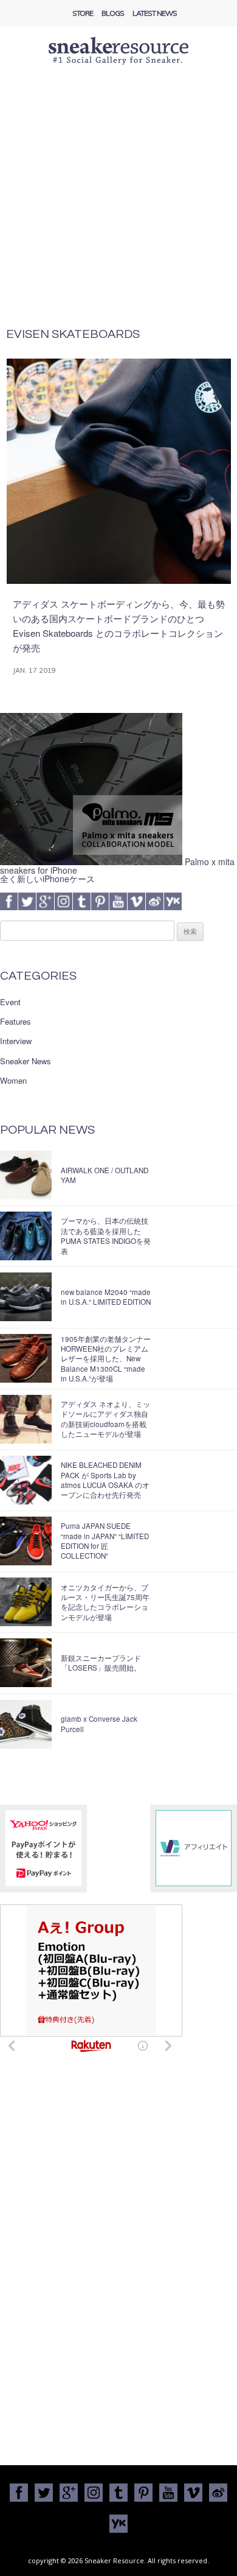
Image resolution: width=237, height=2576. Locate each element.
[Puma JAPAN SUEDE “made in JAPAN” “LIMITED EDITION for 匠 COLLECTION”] (26, 1541)
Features (15, 1022)
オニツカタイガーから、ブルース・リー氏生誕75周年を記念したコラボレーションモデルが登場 (105, 1602)
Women (13, 1081)
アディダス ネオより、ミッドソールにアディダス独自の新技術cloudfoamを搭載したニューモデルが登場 (105, 1419)
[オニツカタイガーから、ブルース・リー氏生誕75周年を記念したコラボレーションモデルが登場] (26, 1602)
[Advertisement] (118, 203)
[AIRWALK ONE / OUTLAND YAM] (26, 1175)
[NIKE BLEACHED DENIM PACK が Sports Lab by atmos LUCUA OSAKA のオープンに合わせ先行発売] (26, 1480)
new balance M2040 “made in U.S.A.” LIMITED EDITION (106, 1297)
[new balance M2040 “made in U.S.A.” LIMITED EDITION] (26, 1297)
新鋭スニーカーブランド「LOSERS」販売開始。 (101, 1663)
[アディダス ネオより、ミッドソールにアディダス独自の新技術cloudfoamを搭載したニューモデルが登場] (26, 1419)
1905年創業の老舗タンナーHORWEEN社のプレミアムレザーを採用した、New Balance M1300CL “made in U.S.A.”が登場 (106, 1359)
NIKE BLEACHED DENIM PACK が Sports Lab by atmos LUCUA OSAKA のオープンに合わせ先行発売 (105, 1480)
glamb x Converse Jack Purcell (99, 1724)
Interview (16, 1041)
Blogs (113, 13)
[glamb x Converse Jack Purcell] (26, 1724)
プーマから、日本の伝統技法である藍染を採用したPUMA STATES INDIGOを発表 (106, 1236)
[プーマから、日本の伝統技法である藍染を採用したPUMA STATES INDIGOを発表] (26, 1236)
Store (83, 13)
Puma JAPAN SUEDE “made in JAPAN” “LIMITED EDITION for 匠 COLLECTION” (105, 1541)
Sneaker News (26, 1061)
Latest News (155, 13)
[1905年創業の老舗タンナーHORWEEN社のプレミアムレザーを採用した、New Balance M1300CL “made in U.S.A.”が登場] (26, 1358)
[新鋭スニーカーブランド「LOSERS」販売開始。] (26, 1663)
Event (10, 1002)
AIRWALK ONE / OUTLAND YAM (105, 1175)
